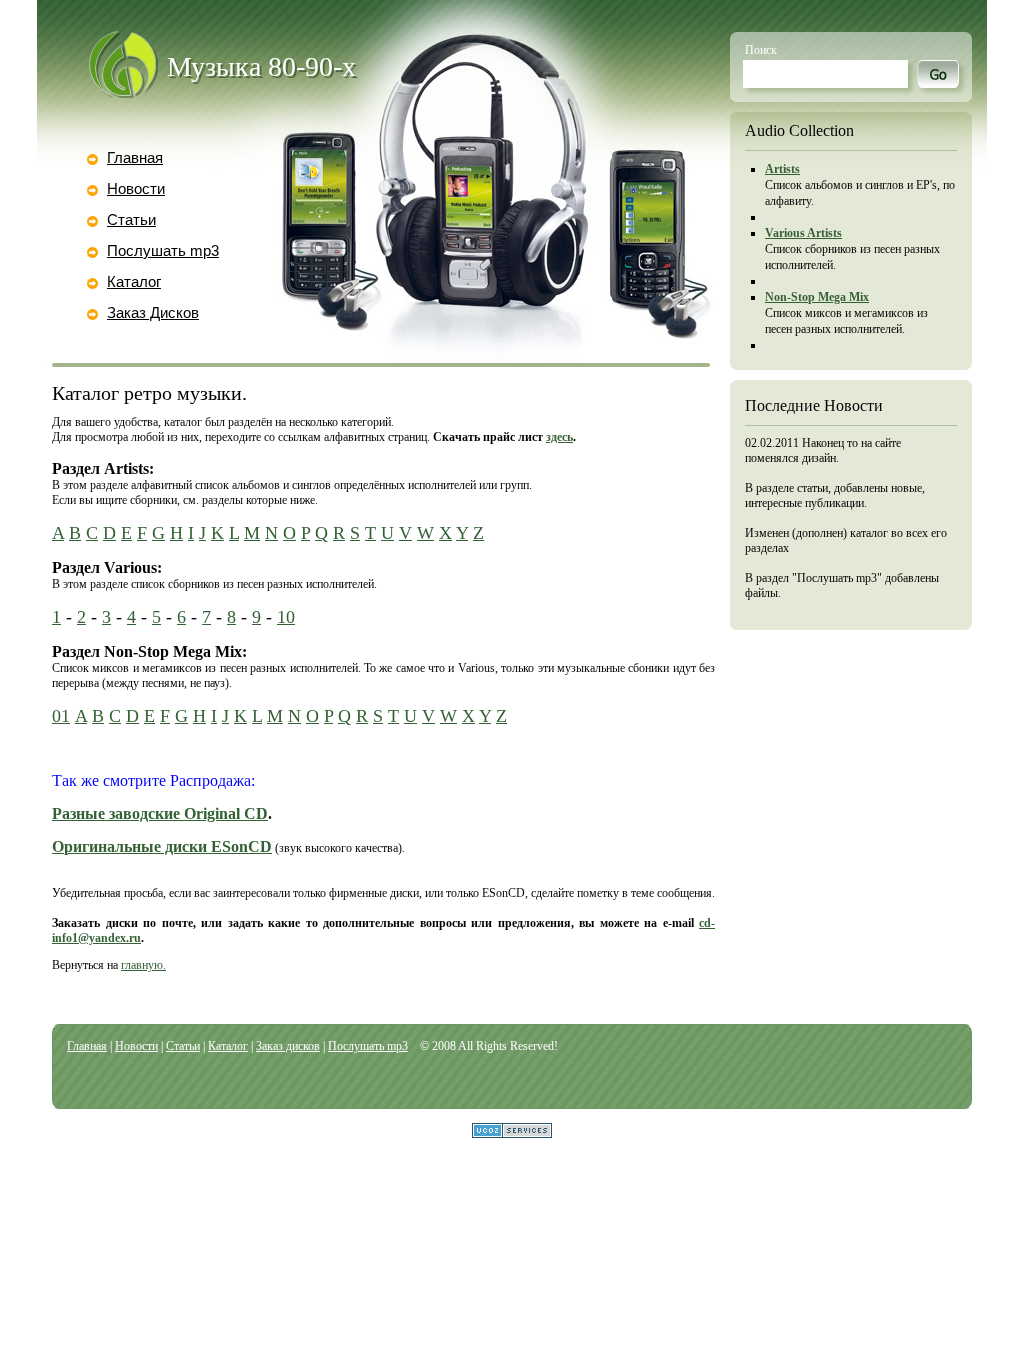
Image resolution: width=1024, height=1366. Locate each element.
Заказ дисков (288, 1046)
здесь (559, 437)
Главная (135, 157)
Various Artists (803, 233)
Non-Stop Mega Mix (817, 297)
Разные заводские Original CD (160, 813)
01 (61, 716)
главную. (143, 965)
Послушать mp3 (163, 250)
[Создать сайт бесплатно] (512, 1132)
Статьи (131, 219)
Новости (136, 188)
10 (286, 617)
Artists (782, 169)
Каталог (134, 281)
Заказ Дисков (153, 312)
